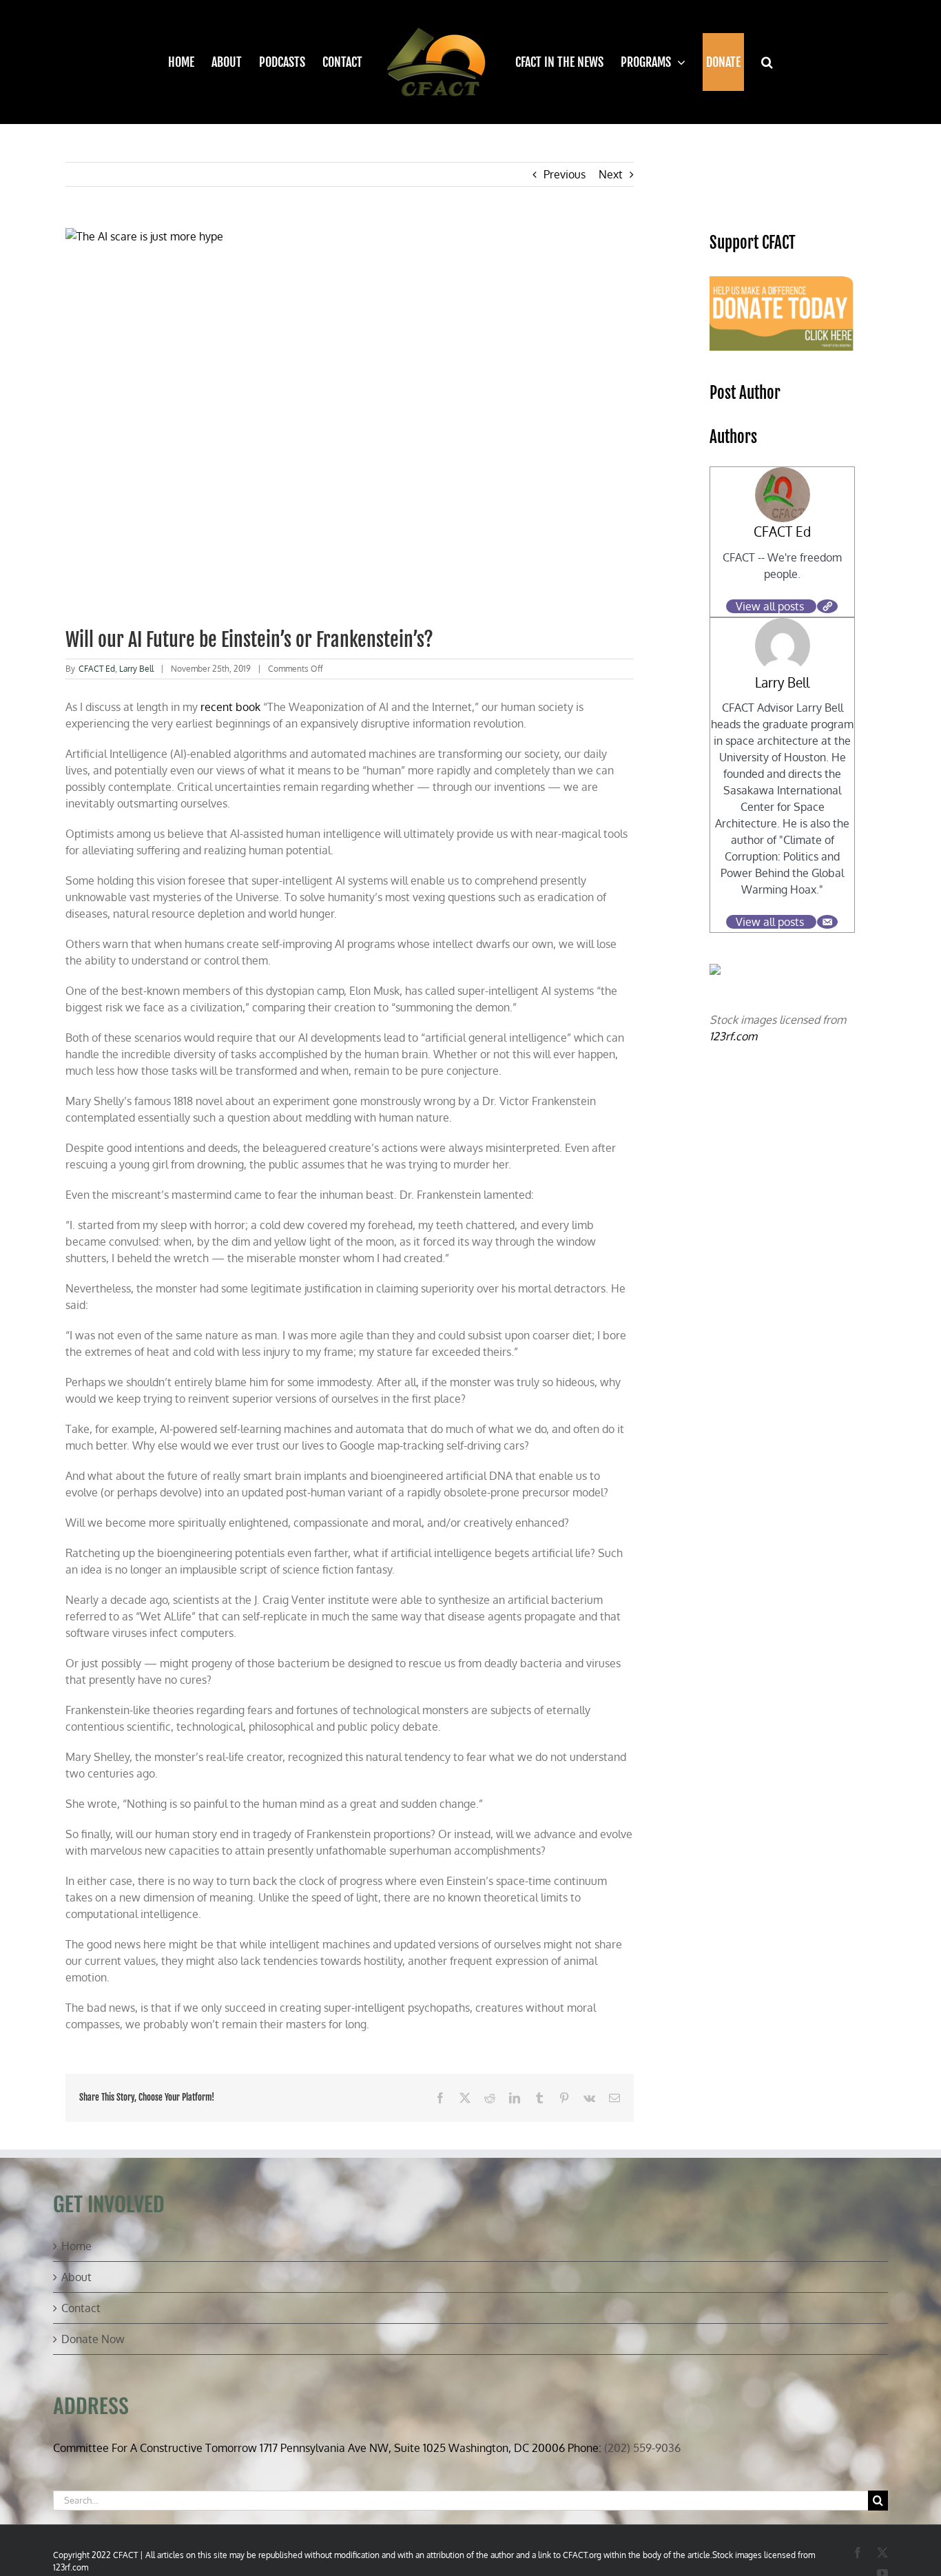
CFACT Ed (97, 669)
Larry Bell (136, 669)
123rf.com (733, 1036)
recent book (230, 707)
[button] (758, 62)
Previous (565, 174)
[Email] (827, 922)
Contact (81, 2308)
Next (611, 174)
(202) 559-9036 (642, 2448)
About (76, 2277)
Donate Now (93, 2339)
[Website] (827, 606)
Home (76, 2246)
